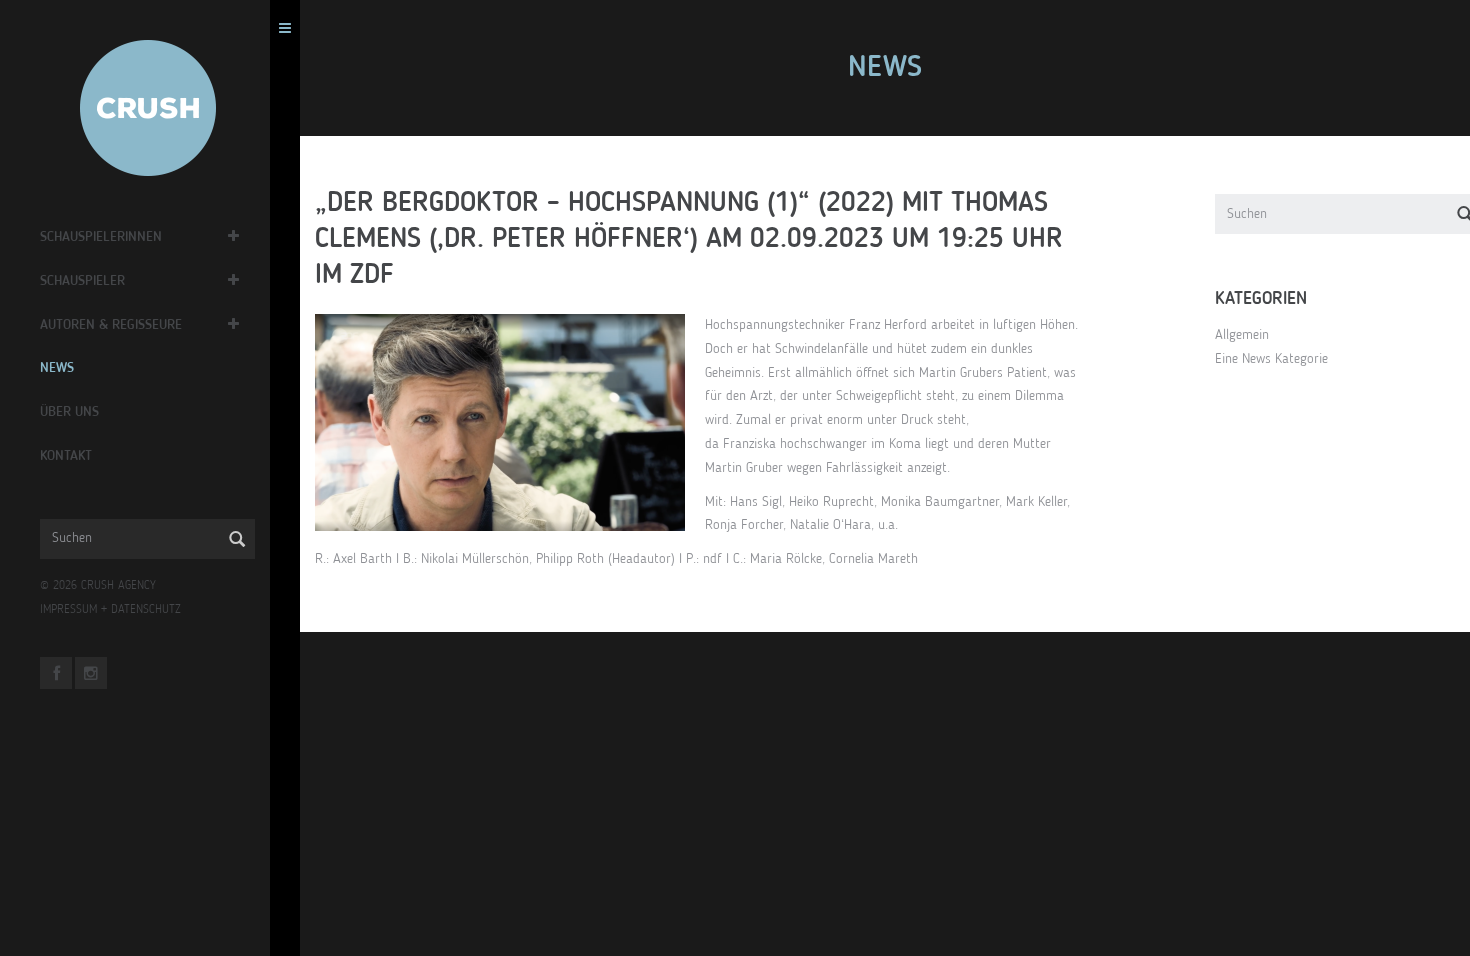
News (57, 368)
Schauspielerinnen (101, 237)
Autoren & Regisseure (111, 325)
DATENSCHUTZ (146, 610)
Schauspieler (82, 281)
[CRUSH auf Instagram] (91, 673)
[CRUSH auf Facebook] (56, 673)
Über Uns (69, 412)
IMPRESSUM (68, 610)
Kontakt (66, 456)
